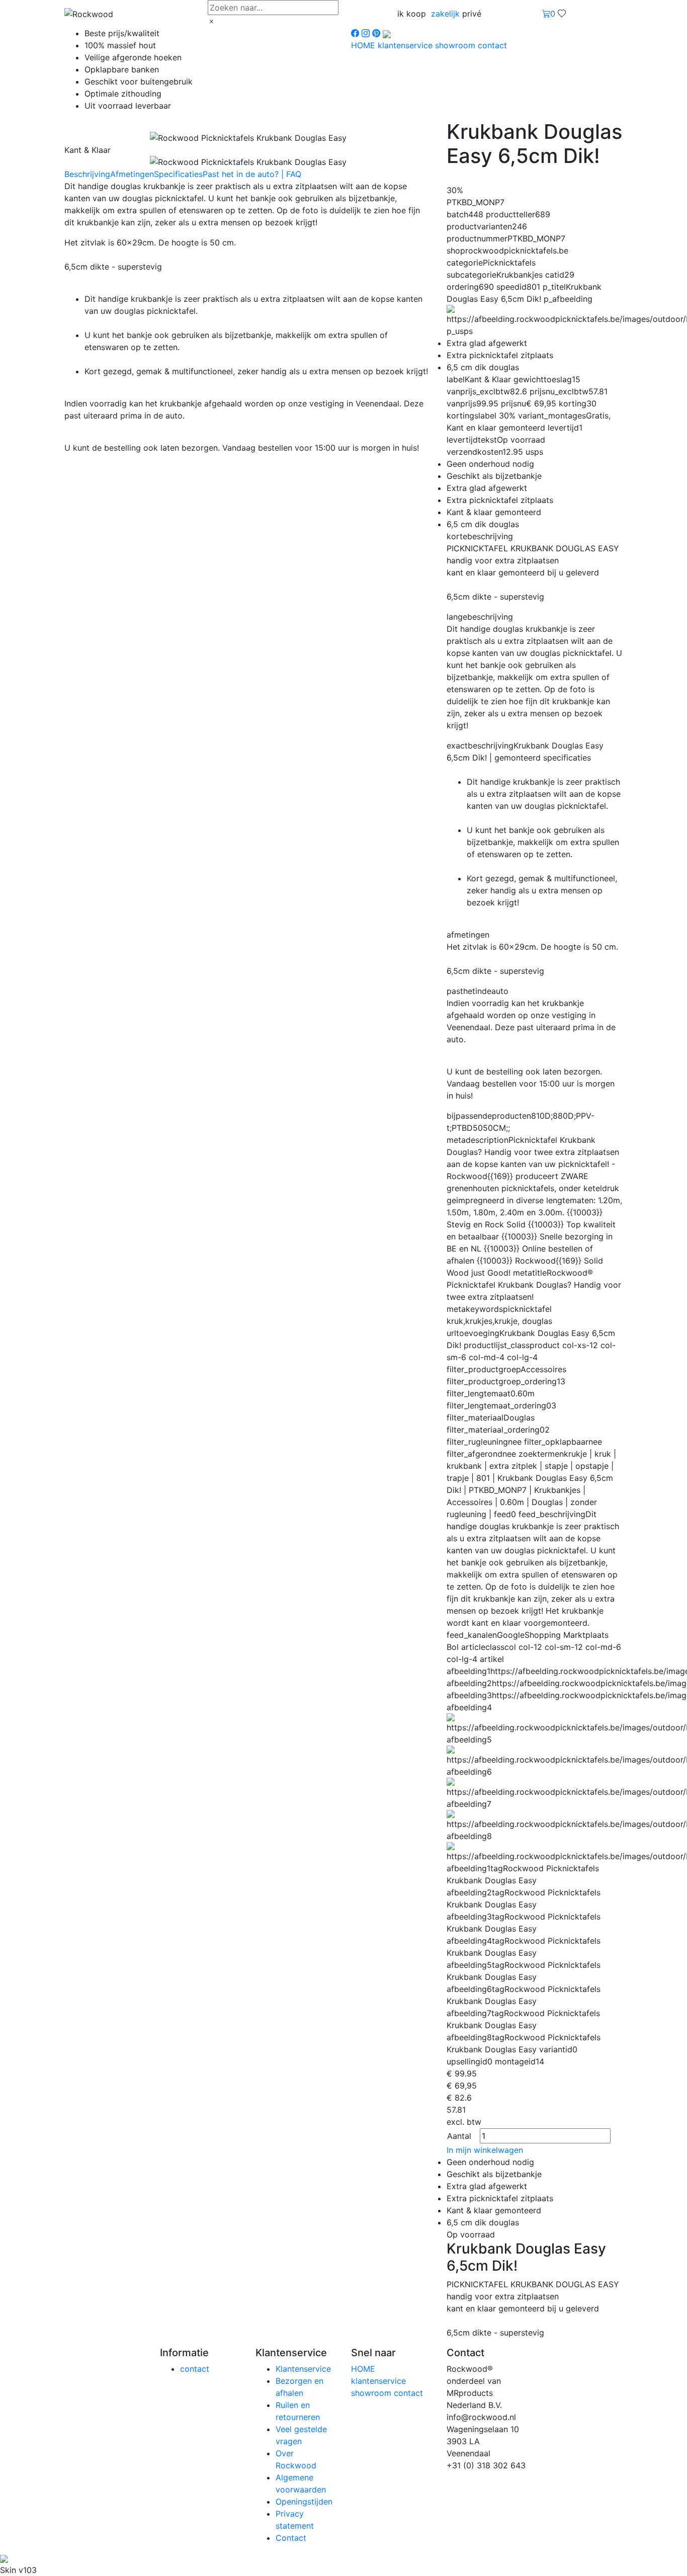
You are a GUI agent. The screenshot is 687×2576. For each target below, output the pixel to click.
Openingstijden (304, 2502)
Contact (291, 2538)
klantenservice (406, 45)
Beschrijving (87, 174)
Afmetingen (132, 174)
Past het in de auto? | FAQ (252, 174)
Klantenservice (303, 2369)
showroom (456, 45)
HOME (364, 45)
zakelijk (445, 14)
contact (492, 45)
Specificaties (178, 174)
